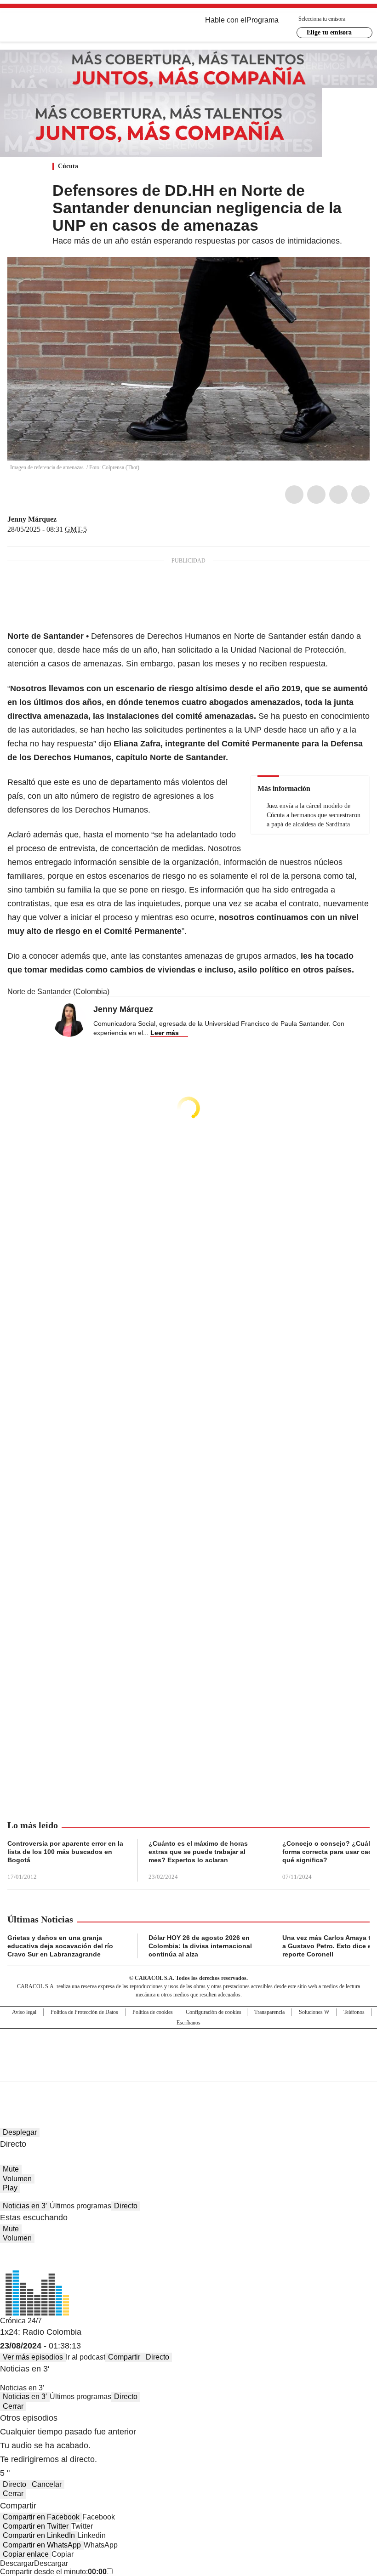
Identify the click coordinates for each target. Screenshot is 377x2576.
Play (10, 2188)
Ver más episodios (33, 2357)
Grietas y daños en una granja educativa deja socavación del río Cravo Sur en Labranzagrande (60, 1946)
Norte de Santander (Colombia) (58, 992)
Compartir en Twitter (36, 2526)
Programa (263, 20)
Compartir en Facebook (41, 2517)
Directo (126, 2206)
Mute (11, 2169)
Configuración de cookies (214, 2012)
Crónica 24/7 (21, 2321)
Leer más (165, 1033)
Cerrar (13, 2406)
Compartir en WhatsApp (42, 2545)
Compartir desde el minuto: (53, 2572)
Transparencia (269, 2012)
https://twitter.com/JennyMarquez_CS (63, 519)
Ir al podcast (86, 2357)
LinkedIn (338, 495)
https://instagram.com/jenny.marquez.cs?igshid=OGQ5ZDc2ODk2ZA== (74, 519)
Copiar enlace (26, 2554)
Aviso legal (24, 2012)
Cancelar (47, 2484)
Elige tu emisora (329, 32)
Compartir (124, 2357)
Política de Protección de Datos (84, 2012)
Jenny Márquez (32, 519)
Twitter (316, 495)
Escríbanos (188, 2023)
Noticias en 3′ (25, 2206)
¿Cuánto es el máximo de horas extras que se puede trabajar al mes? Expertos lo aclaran (198, 1852)
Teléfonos (354, 2012)
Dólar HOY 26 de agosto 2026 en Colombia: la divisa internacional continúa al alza (200, 1946)
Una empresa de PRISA (188, 2049)
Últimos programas (80, 2206)
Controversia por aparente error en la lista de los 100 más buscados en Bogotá (65, 1852)
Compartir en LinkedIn (39, 2535)
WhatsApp (360, 495)
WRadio (58, 27)
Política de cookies (153, 2012)
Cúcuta (68, 166)
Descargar (17, 2563)
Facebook (294, 495)
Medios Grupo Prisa (189, 2071)
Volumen (17, 2179)
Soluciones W (314, 2012)
